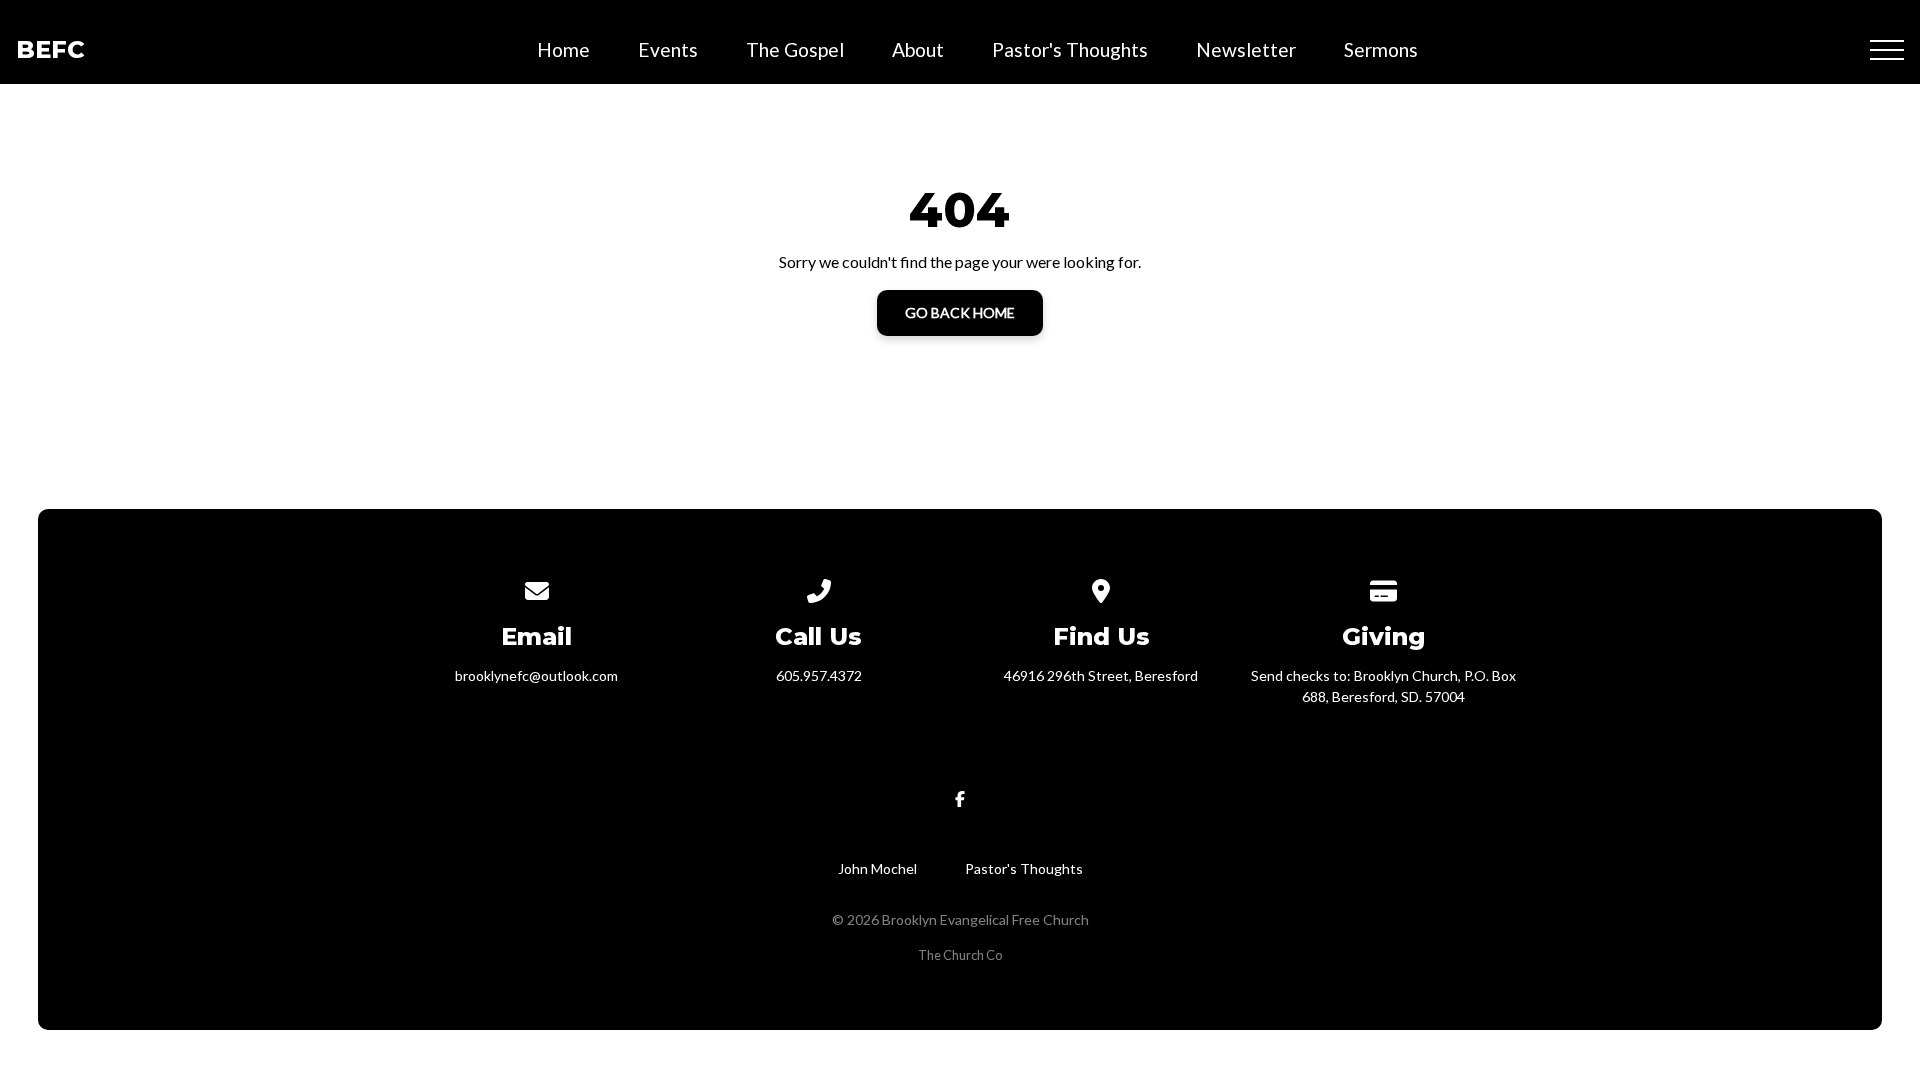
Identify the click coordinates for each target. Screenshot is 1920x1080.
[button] (1887, 50)
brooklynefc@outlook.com (536, 675)
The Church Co (960, 955)
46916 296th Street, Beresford (1101, 675)
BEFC (50, 49)
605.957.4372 (819, 675)
